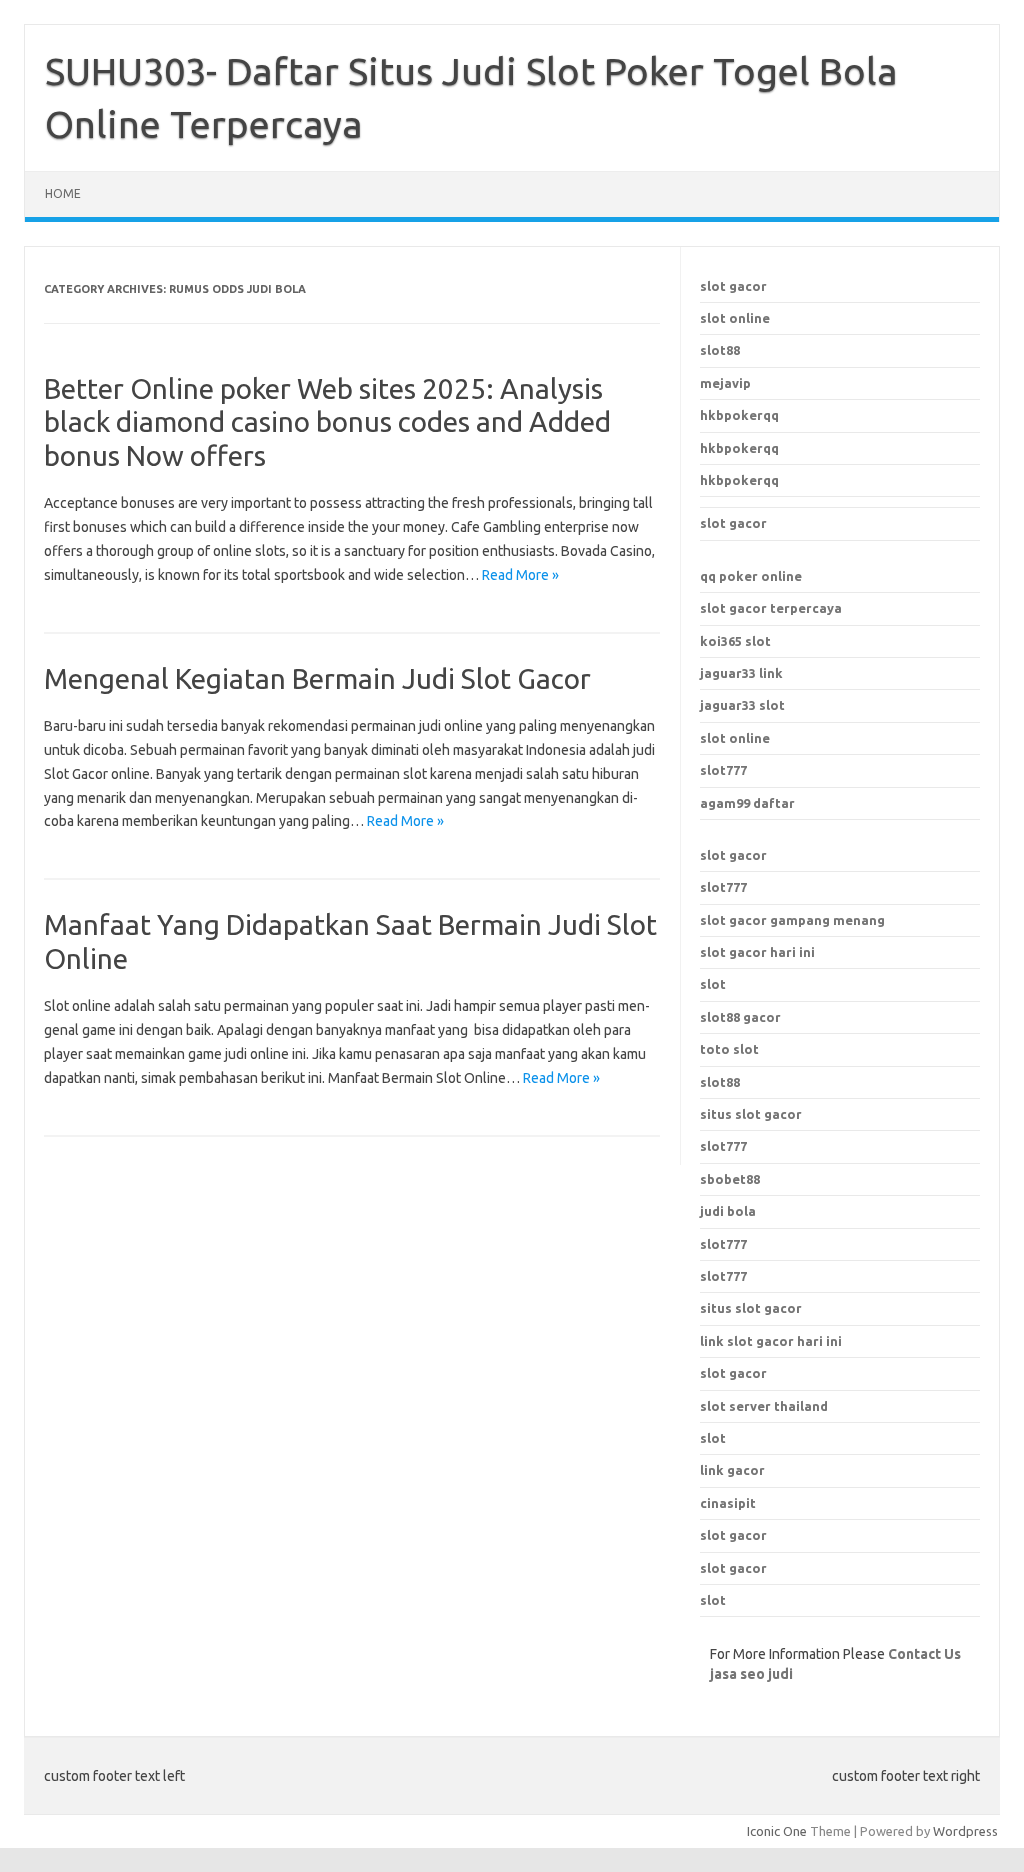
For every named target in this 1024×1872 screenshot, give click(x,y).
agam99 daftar (747, 803)
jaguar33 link (741, 673)
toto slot (729, 1049)
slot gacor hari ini (757, 952)
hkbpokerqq (739, 415)
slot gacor (733, 286)
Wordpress (965, 1831)
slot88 (720, 350)
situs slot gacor (751, 1308)
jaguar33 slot (742, 705)
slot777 (723, 770)
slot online (735, 318)
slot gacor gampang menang (792, 920)
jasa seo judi (751, 1674)
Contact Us (924, 1654)
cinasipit (728, 1503)
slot (713, 984)
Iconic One (777, 1831)
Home (63, 193)
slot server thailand (764, 1406)
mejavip (725, 383)
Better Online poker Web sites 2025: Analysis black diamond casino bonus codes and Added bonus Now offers (327, 422)
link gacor (732, 1470)
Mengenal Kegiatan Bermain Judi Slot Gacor (317, 678)
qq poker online (751, 576)
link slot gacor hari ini (771, 1341)
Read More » (520, 575)
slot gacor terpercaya (771, 608)
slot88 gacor (740, 1017)
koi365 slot (735, 641)
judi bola (728, 1211)
